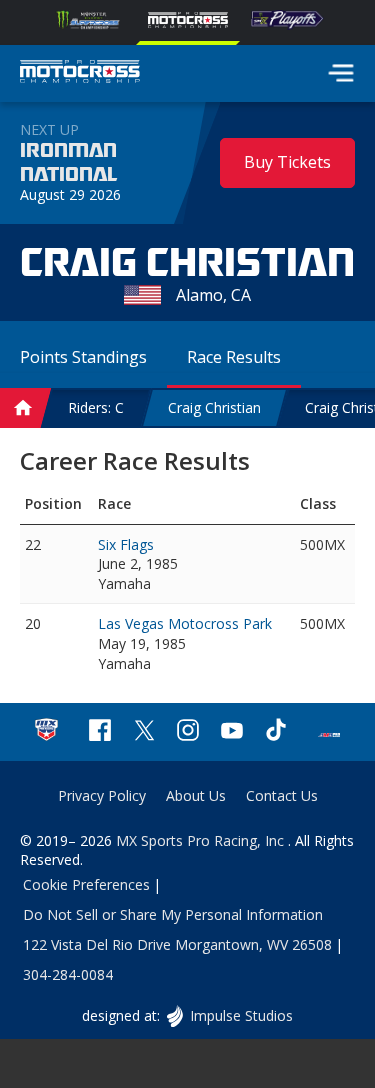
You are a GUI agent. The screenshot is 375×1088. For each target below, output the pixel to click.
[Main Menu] (341, 73)
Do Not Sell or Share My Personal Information (173, 914)
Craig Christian (214, 407)
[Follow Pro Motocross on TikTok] (276, 732)
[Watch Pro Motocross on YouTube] (232, 732)
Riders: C (96, 407)
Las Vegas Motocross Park (185, 623)
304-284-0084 (68, 974)
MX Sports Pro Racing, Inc (202, 840)
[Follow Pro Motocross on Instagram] (188, 732)
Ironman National (68, 163)
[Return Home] (80, 74)
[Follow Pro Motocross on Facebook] (100, 732)
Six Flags (126, 544)
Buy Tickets (287, 162)
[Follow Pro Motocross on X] (144, 732)
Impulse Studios (241, 1015)
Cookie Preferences (86, 884)
